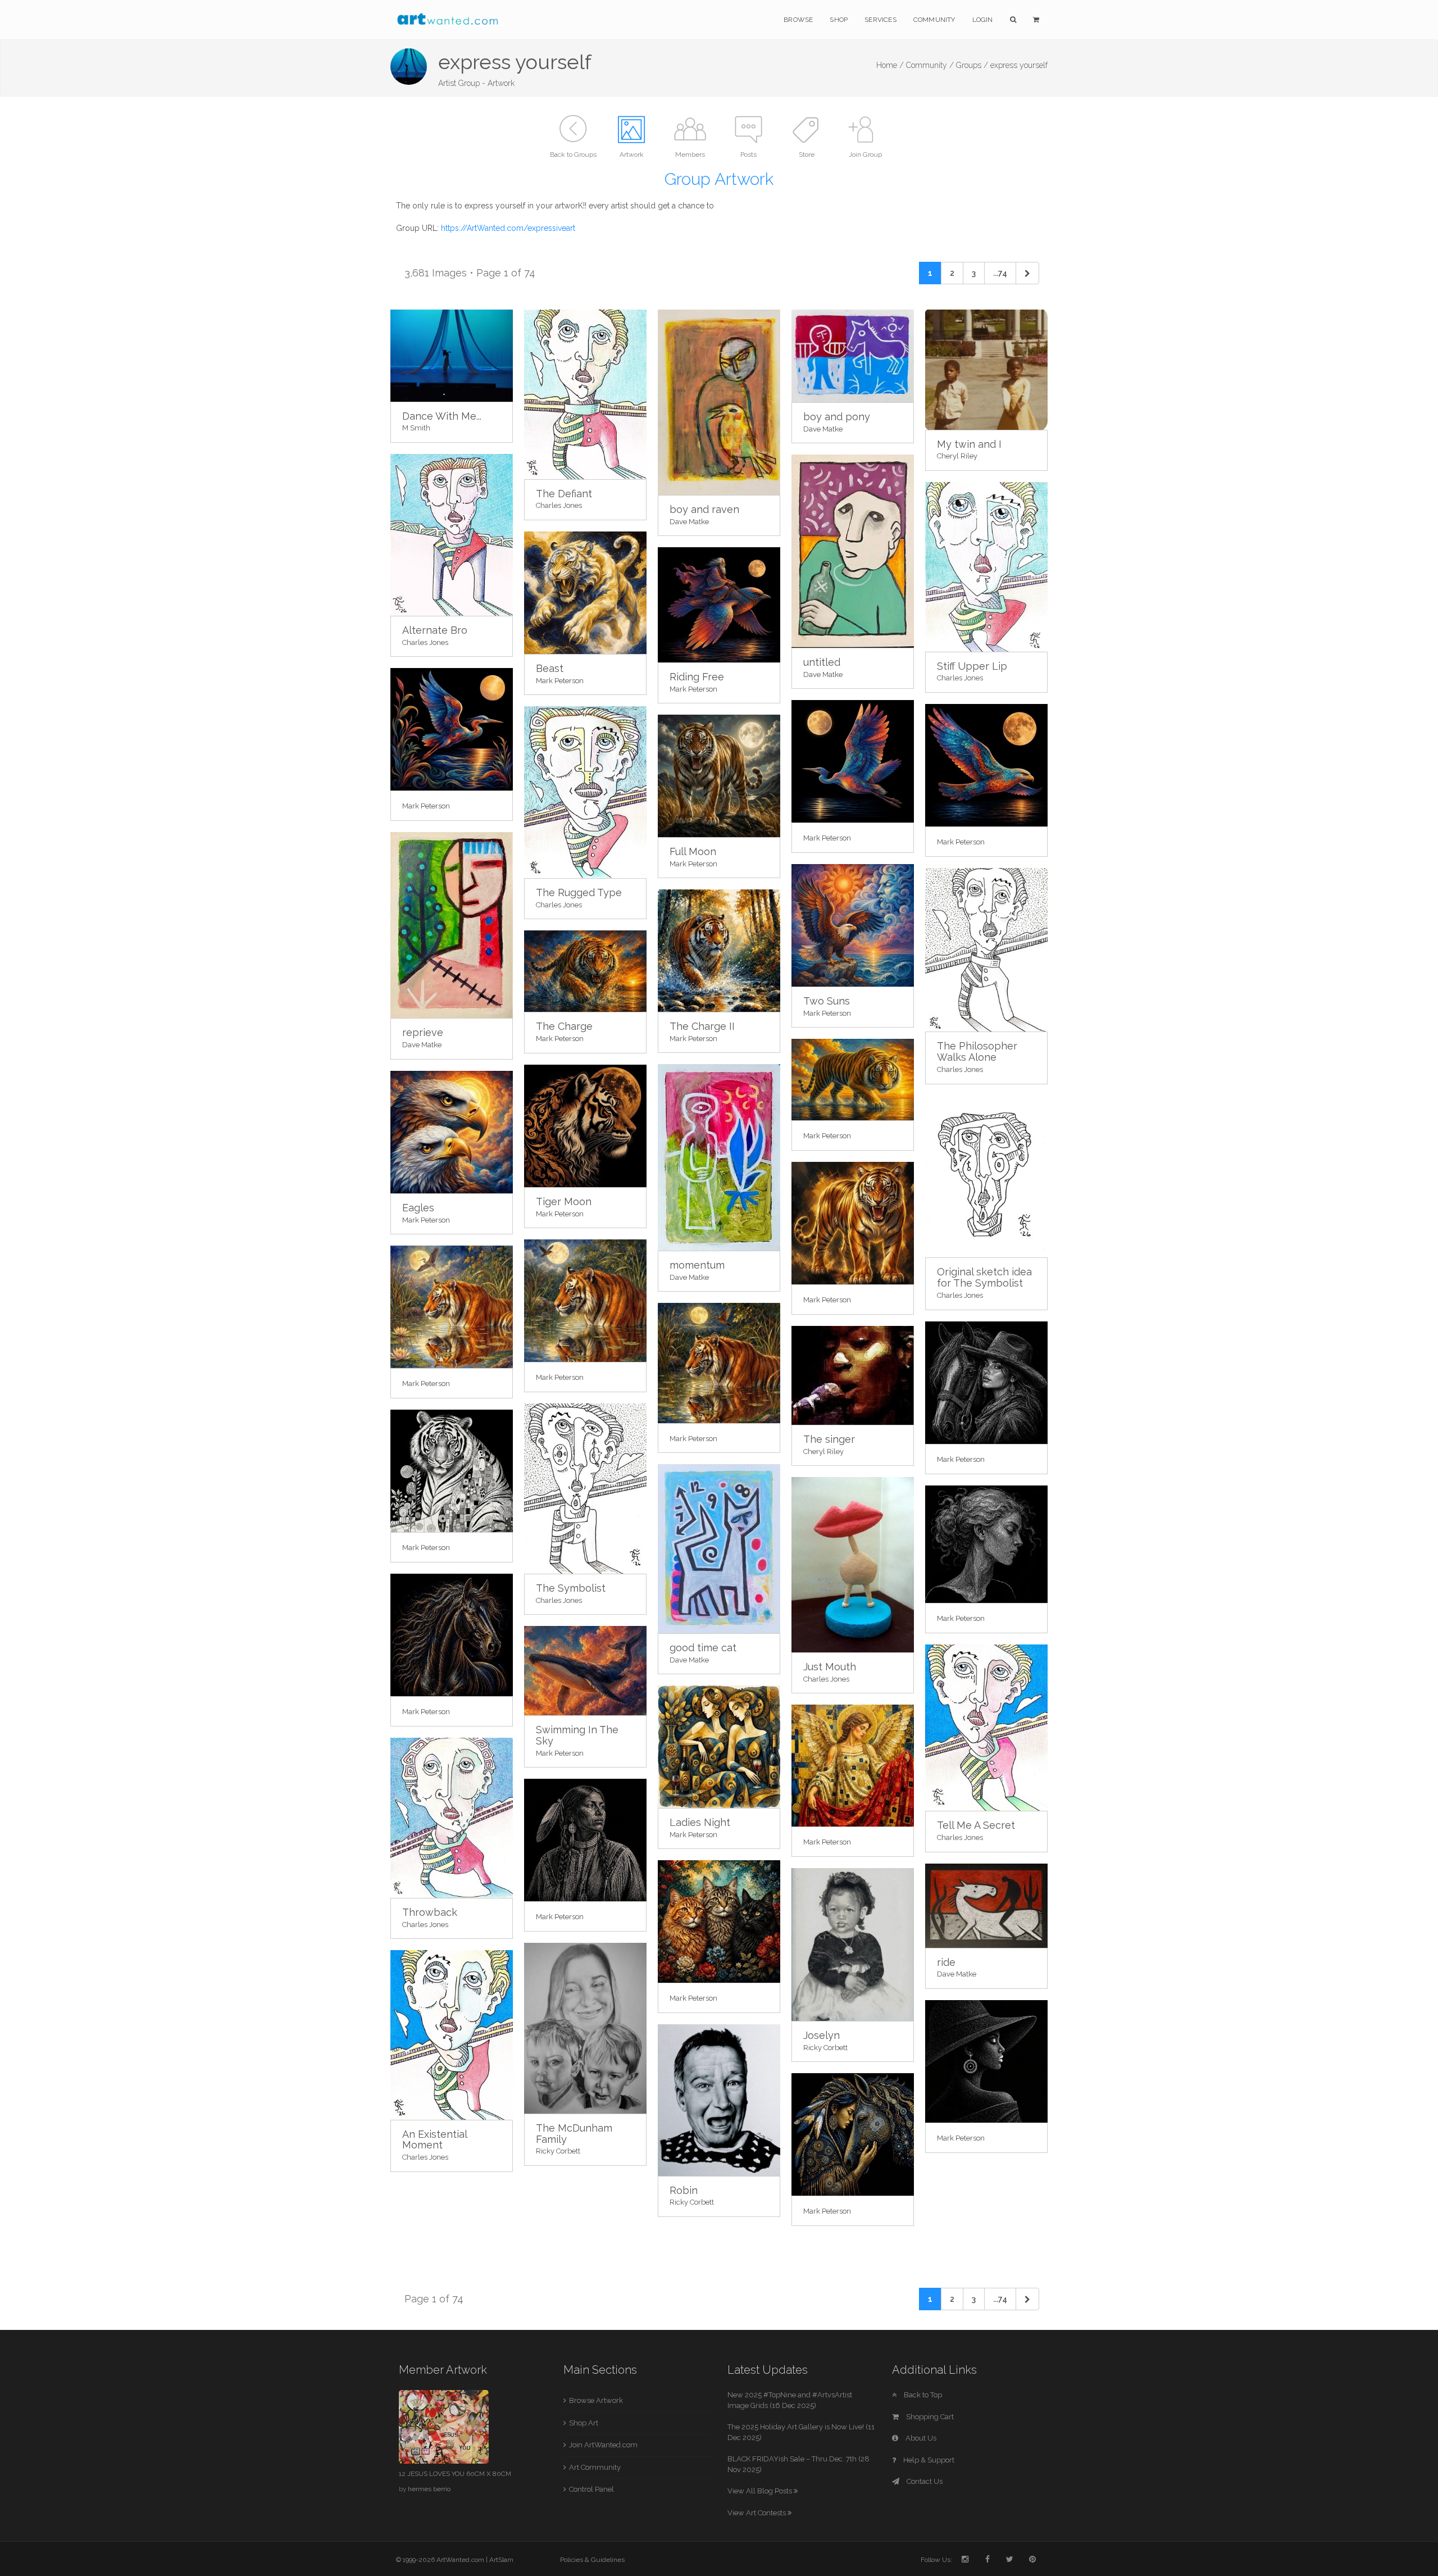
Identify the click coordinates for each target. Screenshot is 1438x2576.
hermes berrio (429, 2489)
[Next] (1027, 273)
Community (934, 20)
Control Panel (591, 2489)
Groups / (972, 65)
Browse (798, 20)
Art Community (595, 2467)
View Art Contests (757, 2513)
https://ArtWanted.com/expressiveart (508, 228)
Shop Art (584, 2423)
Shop (839, 20)
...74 (1000, 273)
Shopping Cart (929, 2417)
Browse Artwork (596, 2400)
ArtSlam (501, 2560)
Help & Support (928, 2460)
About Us (920, 2438)
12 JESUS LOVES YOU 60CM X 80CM (455, 2474)
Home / (890, 65)
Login (983, 20)
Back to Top (922, 2395)
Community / (930, 65)
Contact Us (924, 2481)
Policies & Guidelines (592, 2560)
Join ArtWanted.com (603, 2445)
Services (880, 20)
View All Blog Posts (761, 2491)
